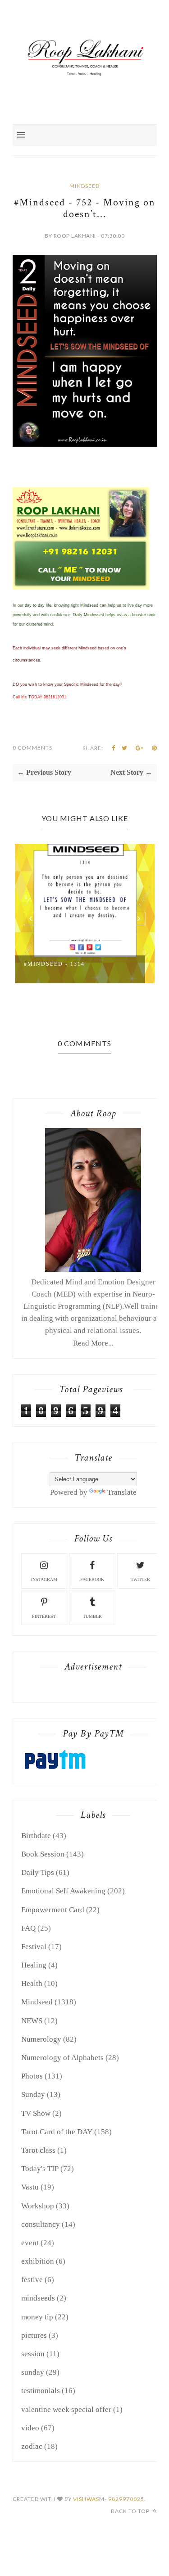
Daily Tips (38, 1872)
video (30, 2428)
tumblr (92, 1616)
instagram (44, 1579)
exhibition (38, 2261)
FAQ (28, 1928)
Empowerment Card (53, 1910)
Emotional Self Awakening (63, 1891)
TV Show (36, 2113)
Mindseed (84, 186)
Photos (32, 2076)
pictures (34, 2335)
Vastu (30, 2187)
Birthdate (36, 1836)
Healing (34, 1965)
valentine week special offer (66, 2409)
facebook (92, 1579)
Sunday (33, 2094)
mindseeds (38, 2298)
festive (32, 2280)
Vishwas (86, 2499)
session (33, 2354)
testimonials (41, 2391)
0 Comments (32, 748)
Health (32, 1983)
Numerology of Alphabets (62, 2058)
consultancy (41, 2224)
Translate (122, 1492)
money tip (37, 2317)
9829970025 (126, 2499)
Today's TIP (40, 2169)
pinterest (44, 1616)
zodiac (32, 2446)
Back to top (131, 2511)
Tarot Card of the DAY (57, 2132)
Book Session (43, 1854)
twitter (140, 1579)
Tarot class (38, 2150)
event (30, 2243)
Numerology (41, 2039)
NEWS (32, 2021)
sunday (33, 2372)
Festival (34, 1947)
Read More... (93, 1343)
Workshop (38, 2206)
